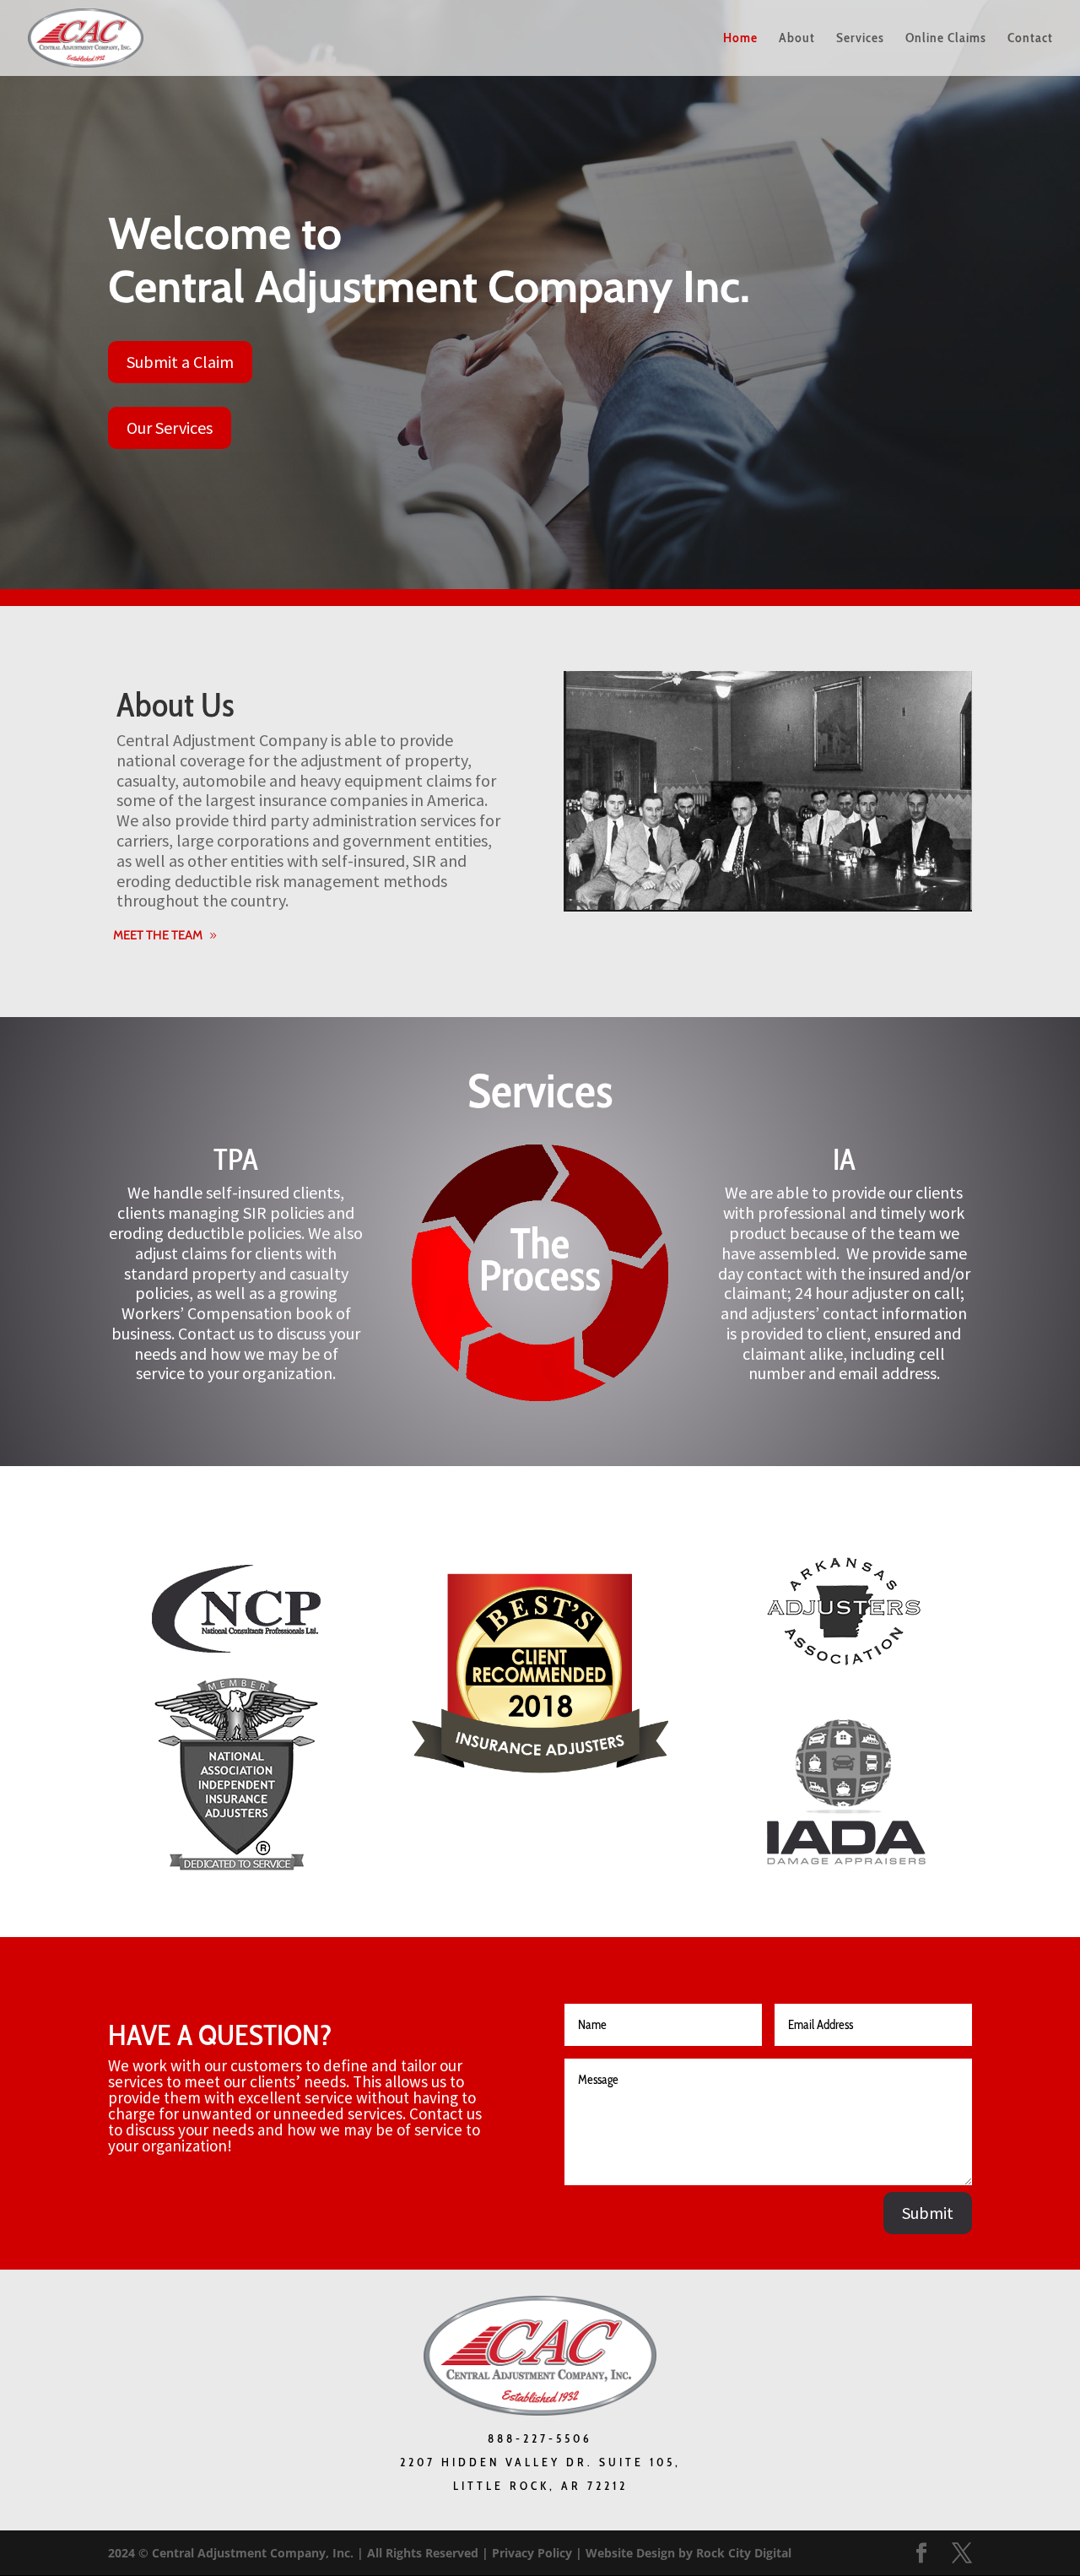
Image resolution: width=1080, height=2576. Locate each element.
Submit (928, 2213)
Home (740, 39)
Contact (1030, 39)
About (797, 39)
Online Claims (946, 39)
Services (860, 39)
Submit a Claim (180, 362)
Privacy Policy (532, 2553)
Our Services (170, 428)
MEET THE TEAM (158, 935)
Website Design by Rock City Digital (688, 2553)
